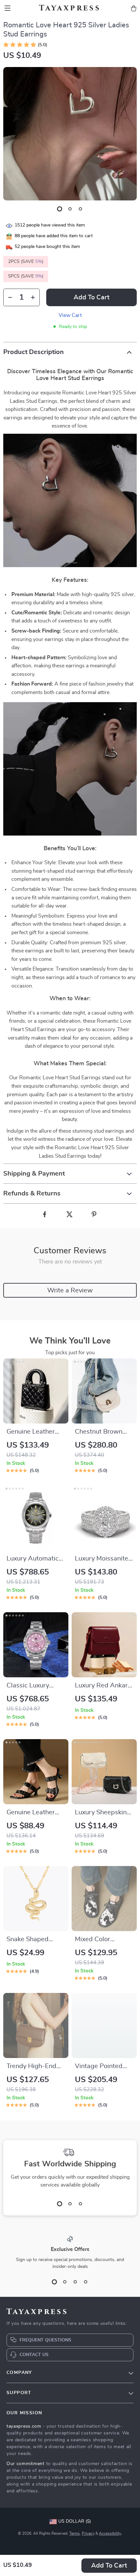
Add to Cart (109, 2566)
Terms (75, 2533)
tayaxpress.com (24, 2426)
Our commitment (26, 2464)
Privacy (88, 2533)
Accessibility (110, 2533)
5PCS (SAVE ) (26, 276)
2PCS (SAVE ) (26, 262)
